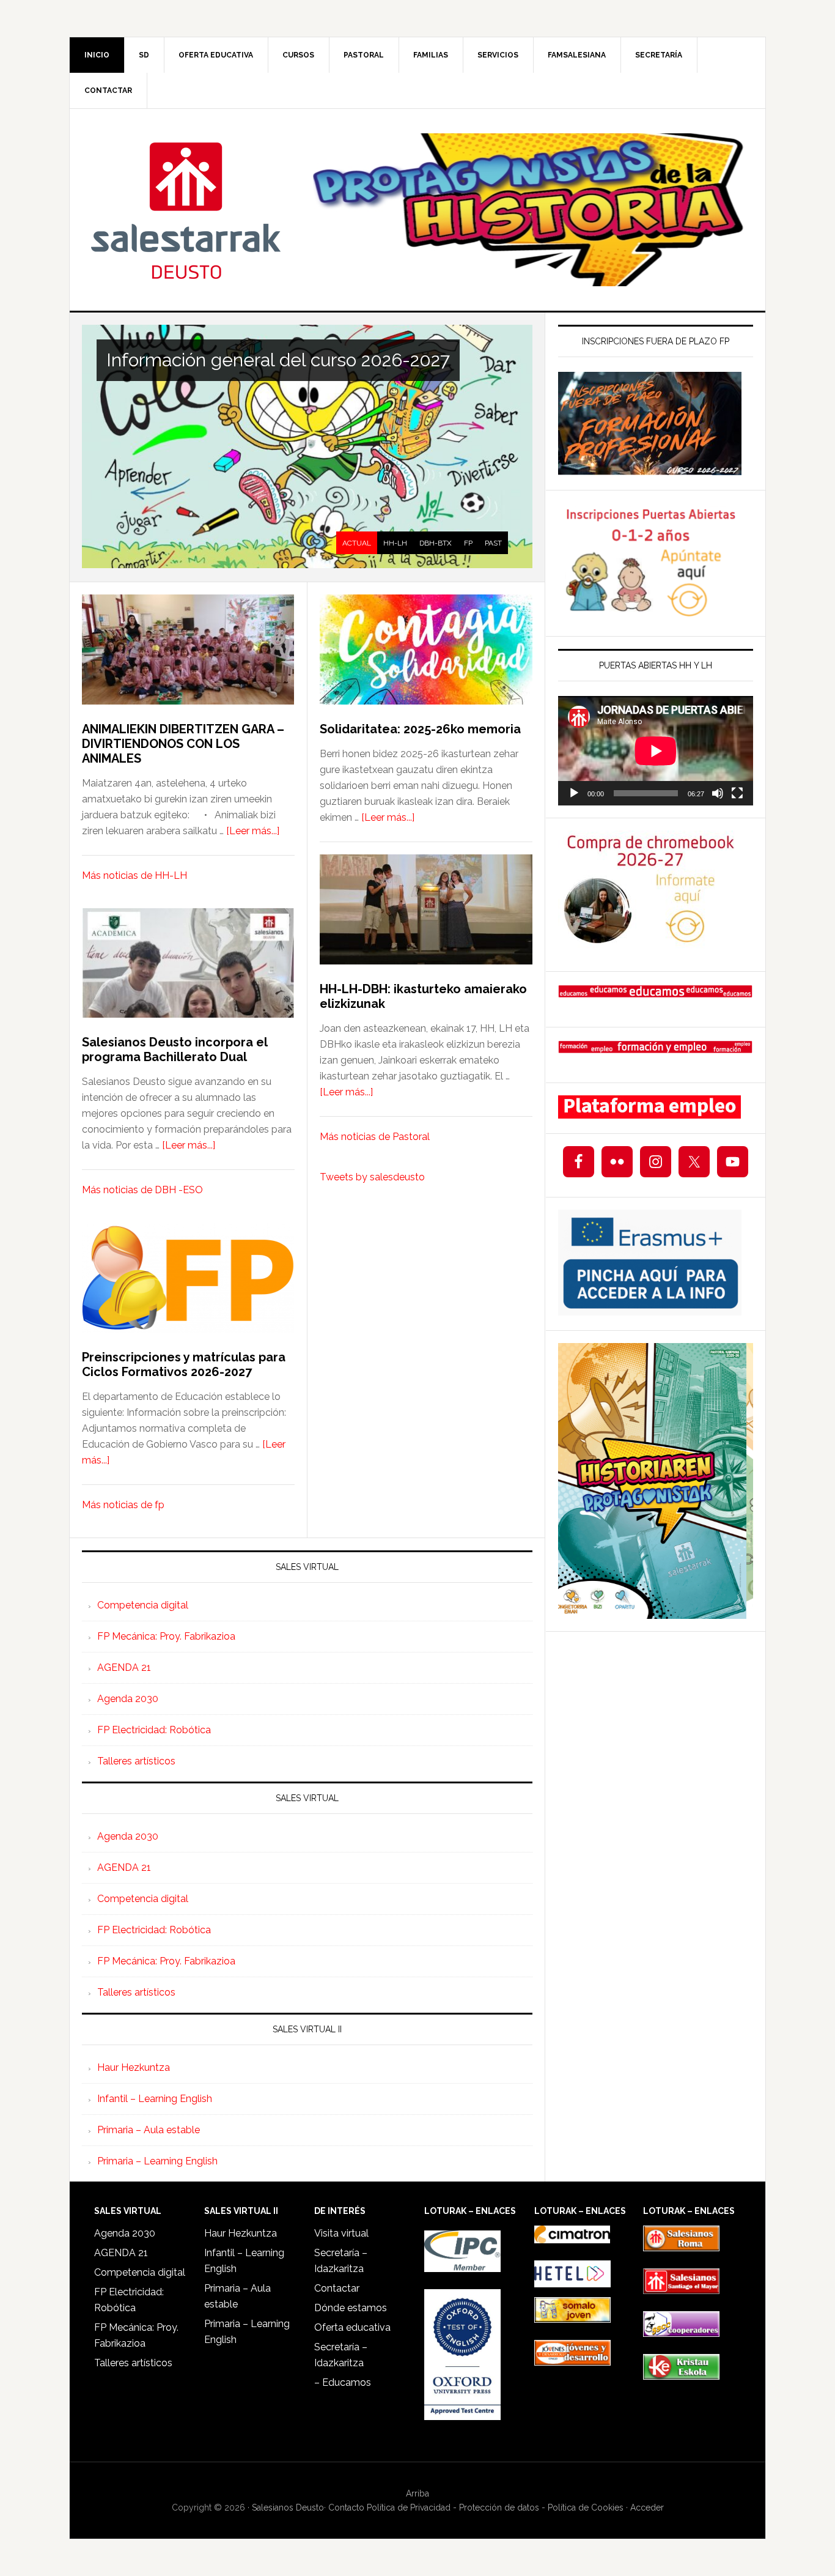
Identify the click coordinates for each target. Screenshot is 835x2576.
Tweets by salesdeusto (372, 1177)
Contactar (337, 2288)
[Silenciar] (718, 793)
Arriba (417, 2493)
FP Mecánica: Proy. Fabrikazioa (166, 1636)
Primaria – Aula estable (149, 2130)
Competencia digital (143, 1605)
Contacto (346, 2508)
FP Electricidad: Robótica (154, 1730)
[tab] (357, 543)
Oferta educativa (352, 2327)
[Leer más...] (253, 831)
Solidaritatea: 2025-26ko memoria (420, 729)
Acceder (647, 2508)
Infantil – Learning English (155, 2099)
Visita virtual (341, 2233)
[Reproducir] (574, 793)
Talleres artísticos (136, 1761)
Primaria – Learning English (157, 2161)
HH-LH (395, 543)
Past (493, 543)
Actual (357, 543)
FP (468, 543)
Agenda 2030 (128, 1699)
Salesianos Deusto (186, 210)
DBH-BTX (436, 543)
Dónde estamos (351, 2308)
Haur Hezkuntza (134, 2067)
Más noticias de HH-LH (134, 875)
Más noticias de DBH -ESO (142, 1190)
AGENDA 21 (124, 1667)
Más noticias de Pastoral (375, 1137)
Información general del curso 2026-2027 (278, 360)
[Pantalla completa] (737, 793)
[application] (656, 751)
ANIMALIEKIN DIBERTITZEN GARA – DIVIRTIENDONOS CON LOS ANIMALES (185, 744)
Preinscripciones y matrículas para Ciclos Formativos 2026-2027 (184, 1364)
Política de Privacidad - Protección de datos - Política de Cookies (495, 2508)
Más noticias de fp (123, 1505)
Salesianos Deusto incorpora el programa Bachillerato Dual (175, 1049)
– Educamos (343, 2382)
